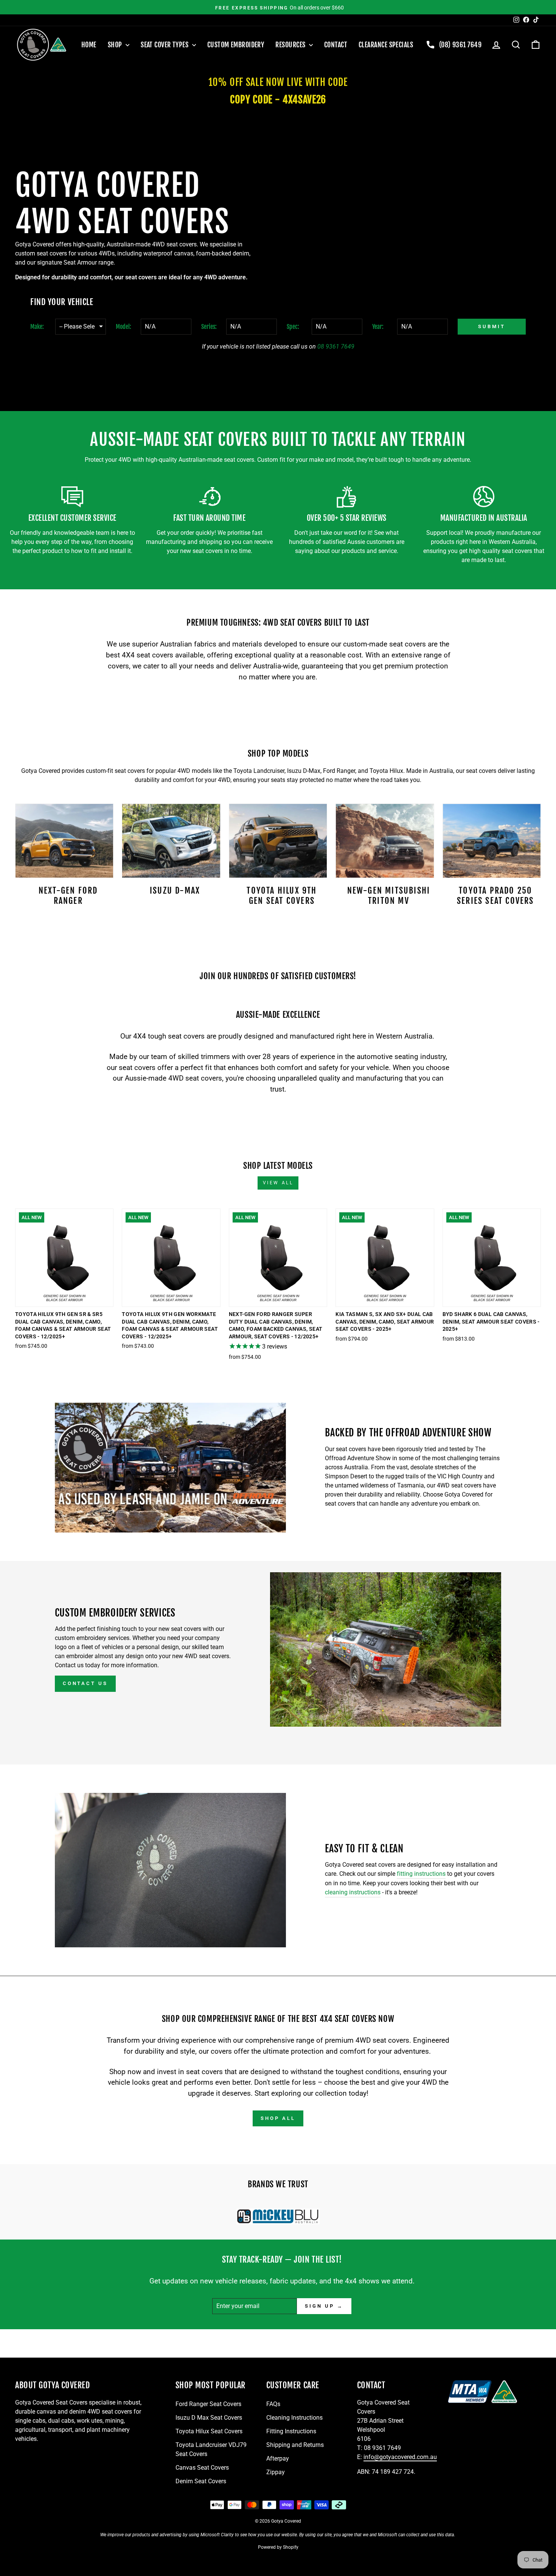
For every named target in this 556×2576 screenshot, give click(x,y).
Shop (116, 45)
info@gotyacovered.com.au (400, 2457)
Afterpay (278, 2458)
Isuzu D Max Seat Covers (209, 2418)
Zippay (276, 2472)
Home (89, 45)
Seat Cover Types (165, 45)
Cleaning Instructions (294, 2418)
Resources (291, 45)
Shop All (278, 2118)
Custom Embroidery (236, 45)
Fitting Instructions (291, 2431)
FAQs (273, 2404)
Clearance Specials (386, 45)
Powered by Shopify (278, 2547)
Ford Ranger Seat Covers (208, 2404)
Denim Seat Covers (201, 2481)
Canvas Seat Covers (202, 2468)
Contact (336, 45)
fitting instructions (421, 1874)
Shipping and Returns (295, 2445)
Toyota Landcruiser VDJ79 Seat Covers (211, 2449)
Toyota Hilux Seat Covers (209, 2431)
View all (278, 1183)
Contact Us (85, 1683)
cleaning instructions (353, 1892)
